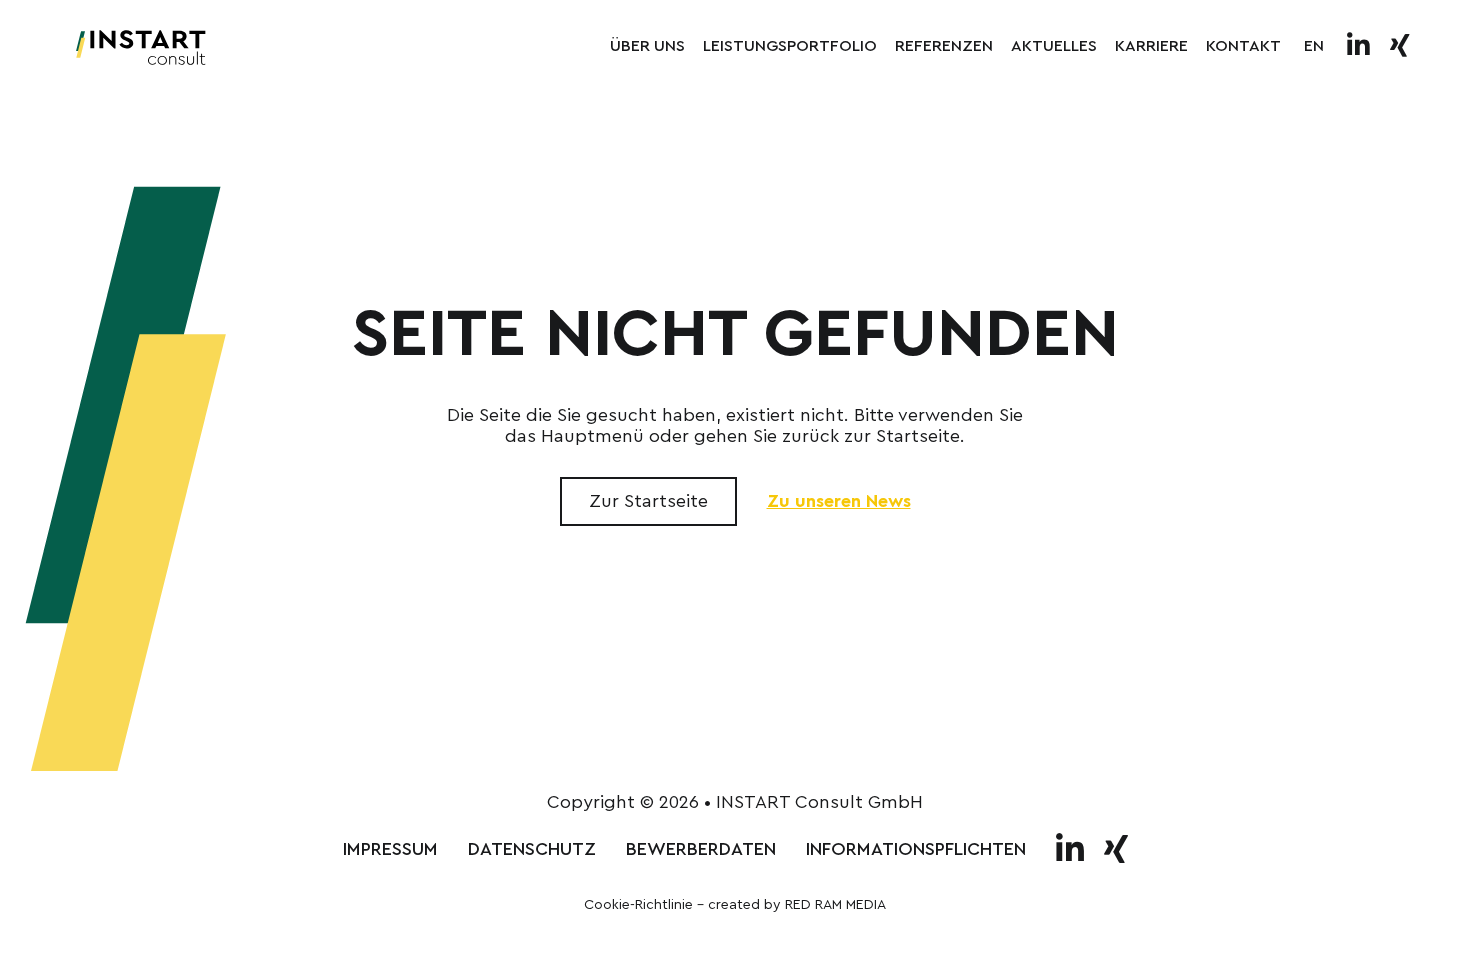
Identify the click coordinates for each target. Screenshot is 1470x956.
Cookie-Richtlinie (638, 905)
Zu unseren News (839, 501)
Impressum (390, 849)
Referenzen (944, 46)
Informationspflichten (916, 849)
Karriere (1151, 46)
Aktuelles (1054, 46)
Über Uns (647, 46)
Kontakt (1243, 46)
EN (1314, 46)
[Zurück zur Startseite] (141, 46)
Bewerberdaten (701, 849)
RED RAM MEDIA (835, 905)
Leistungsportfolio (790, 46)
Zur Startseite (648, 501)
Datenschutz (532, 849)
